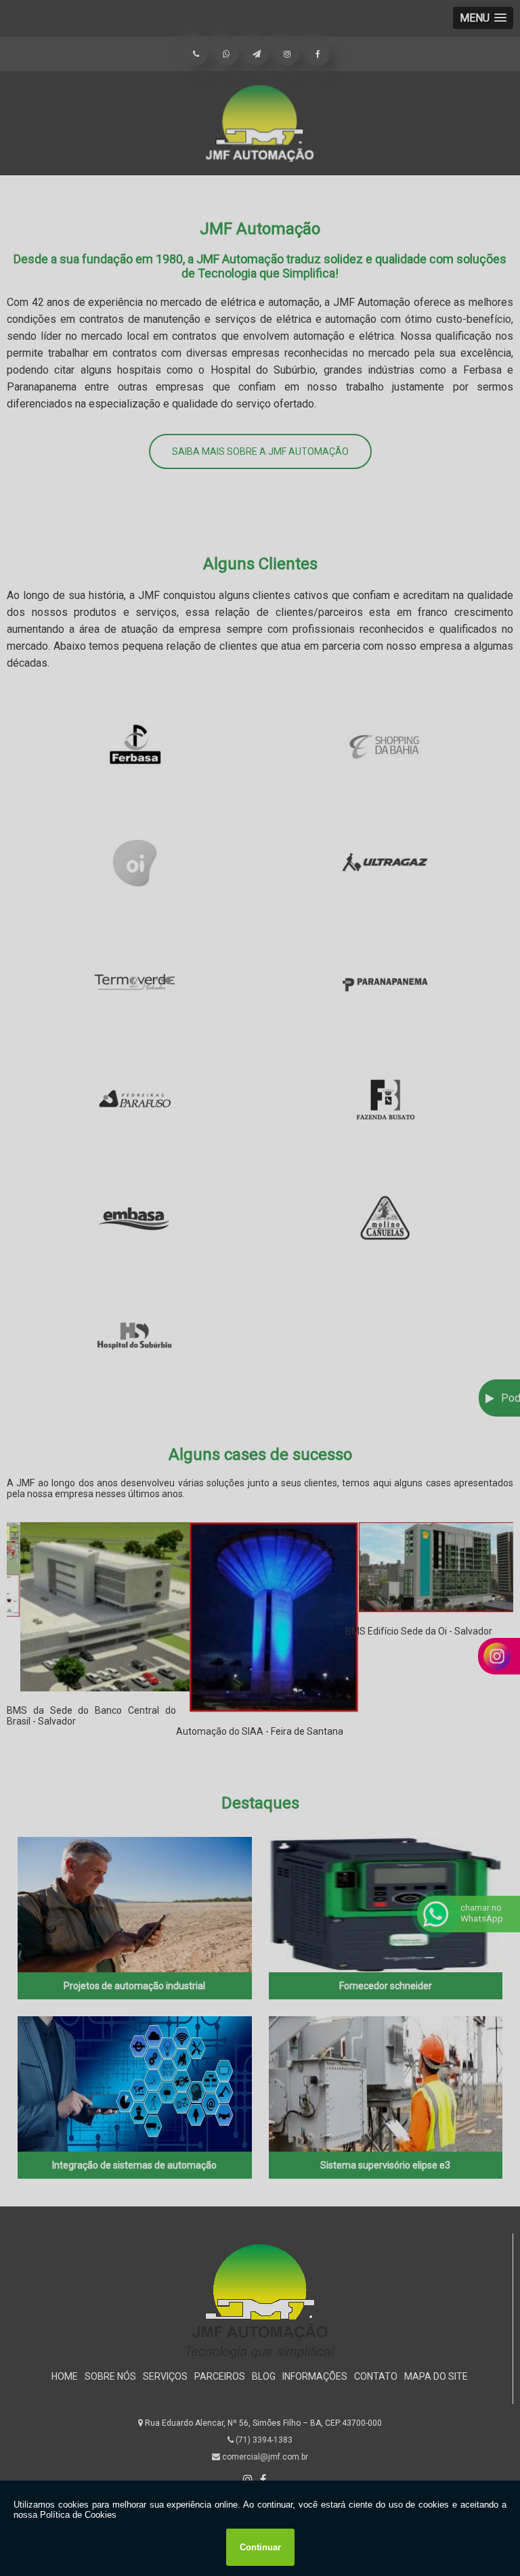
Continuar (260, 2547)
